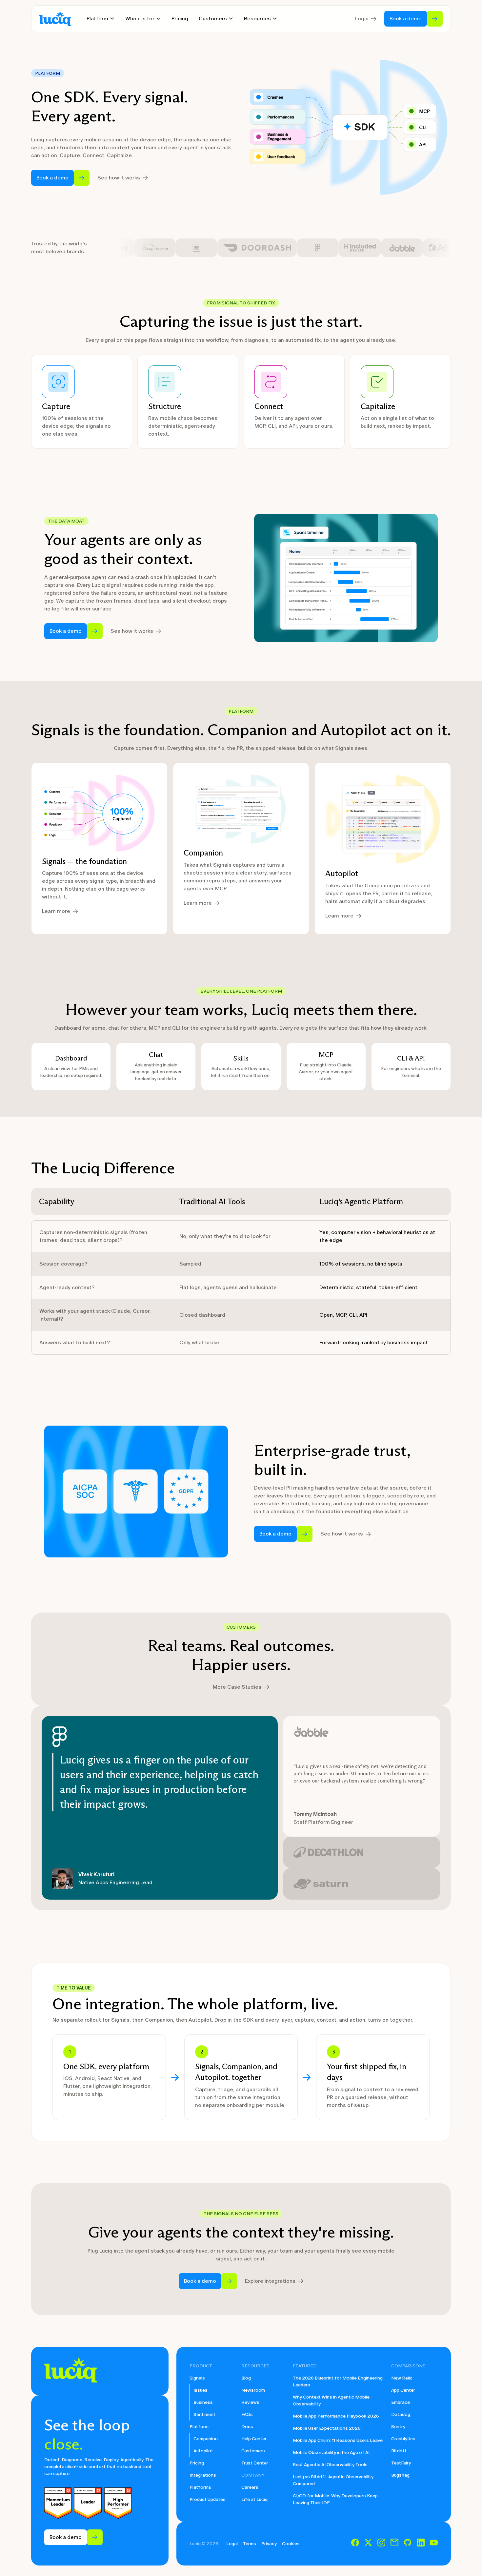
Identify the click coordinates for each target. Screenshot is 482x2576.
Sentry (398, 2427)
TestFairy (401, 2463)
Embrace (401, 2402)
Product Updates (208, 2499)
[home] (55, 19)
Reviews (250, 2402)
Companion (206, 2439)
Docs (247, 2427)
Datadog (401, 2414)
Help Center (254, 2439)
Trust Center (255, 2463)
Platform (199, 2427)
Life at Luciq (254, 2499)
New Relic (402, 2378)
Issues (201, 2390)
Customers (253, 2451)
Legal (232, 2544)
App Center (403, 2390)
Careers (250, 2487)
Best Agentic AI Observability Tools (330, 2465)
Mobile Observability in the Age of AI (331, 2452)
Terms (250, 2544)
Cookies (291, 2544)
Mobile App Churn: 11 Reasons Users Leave (338, 2440)
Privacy (269, 2544)
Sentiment (204, 2414)
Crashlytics (403, 2439)
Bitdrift (399, 2451)
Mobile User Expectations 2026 (327, 2428)
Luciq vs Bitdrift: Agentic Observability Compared (333, 2480)
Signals (197, 2378)
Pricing (180, 19)
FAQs (247, 2414)
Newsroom (253, 2390)
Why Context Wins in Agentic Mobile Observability (331, 2401)
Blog (246, 2378)
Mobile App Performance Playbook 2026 (336, 2416)
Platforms (200, 2487)
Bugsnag (400, 2475)
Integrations (203, 2475)
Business (203, 2402)
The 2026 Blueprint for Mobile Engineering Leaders (338, 2381)
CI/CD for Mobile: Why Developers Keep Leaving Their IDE (335, 2499)
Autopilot (203, 2451)
